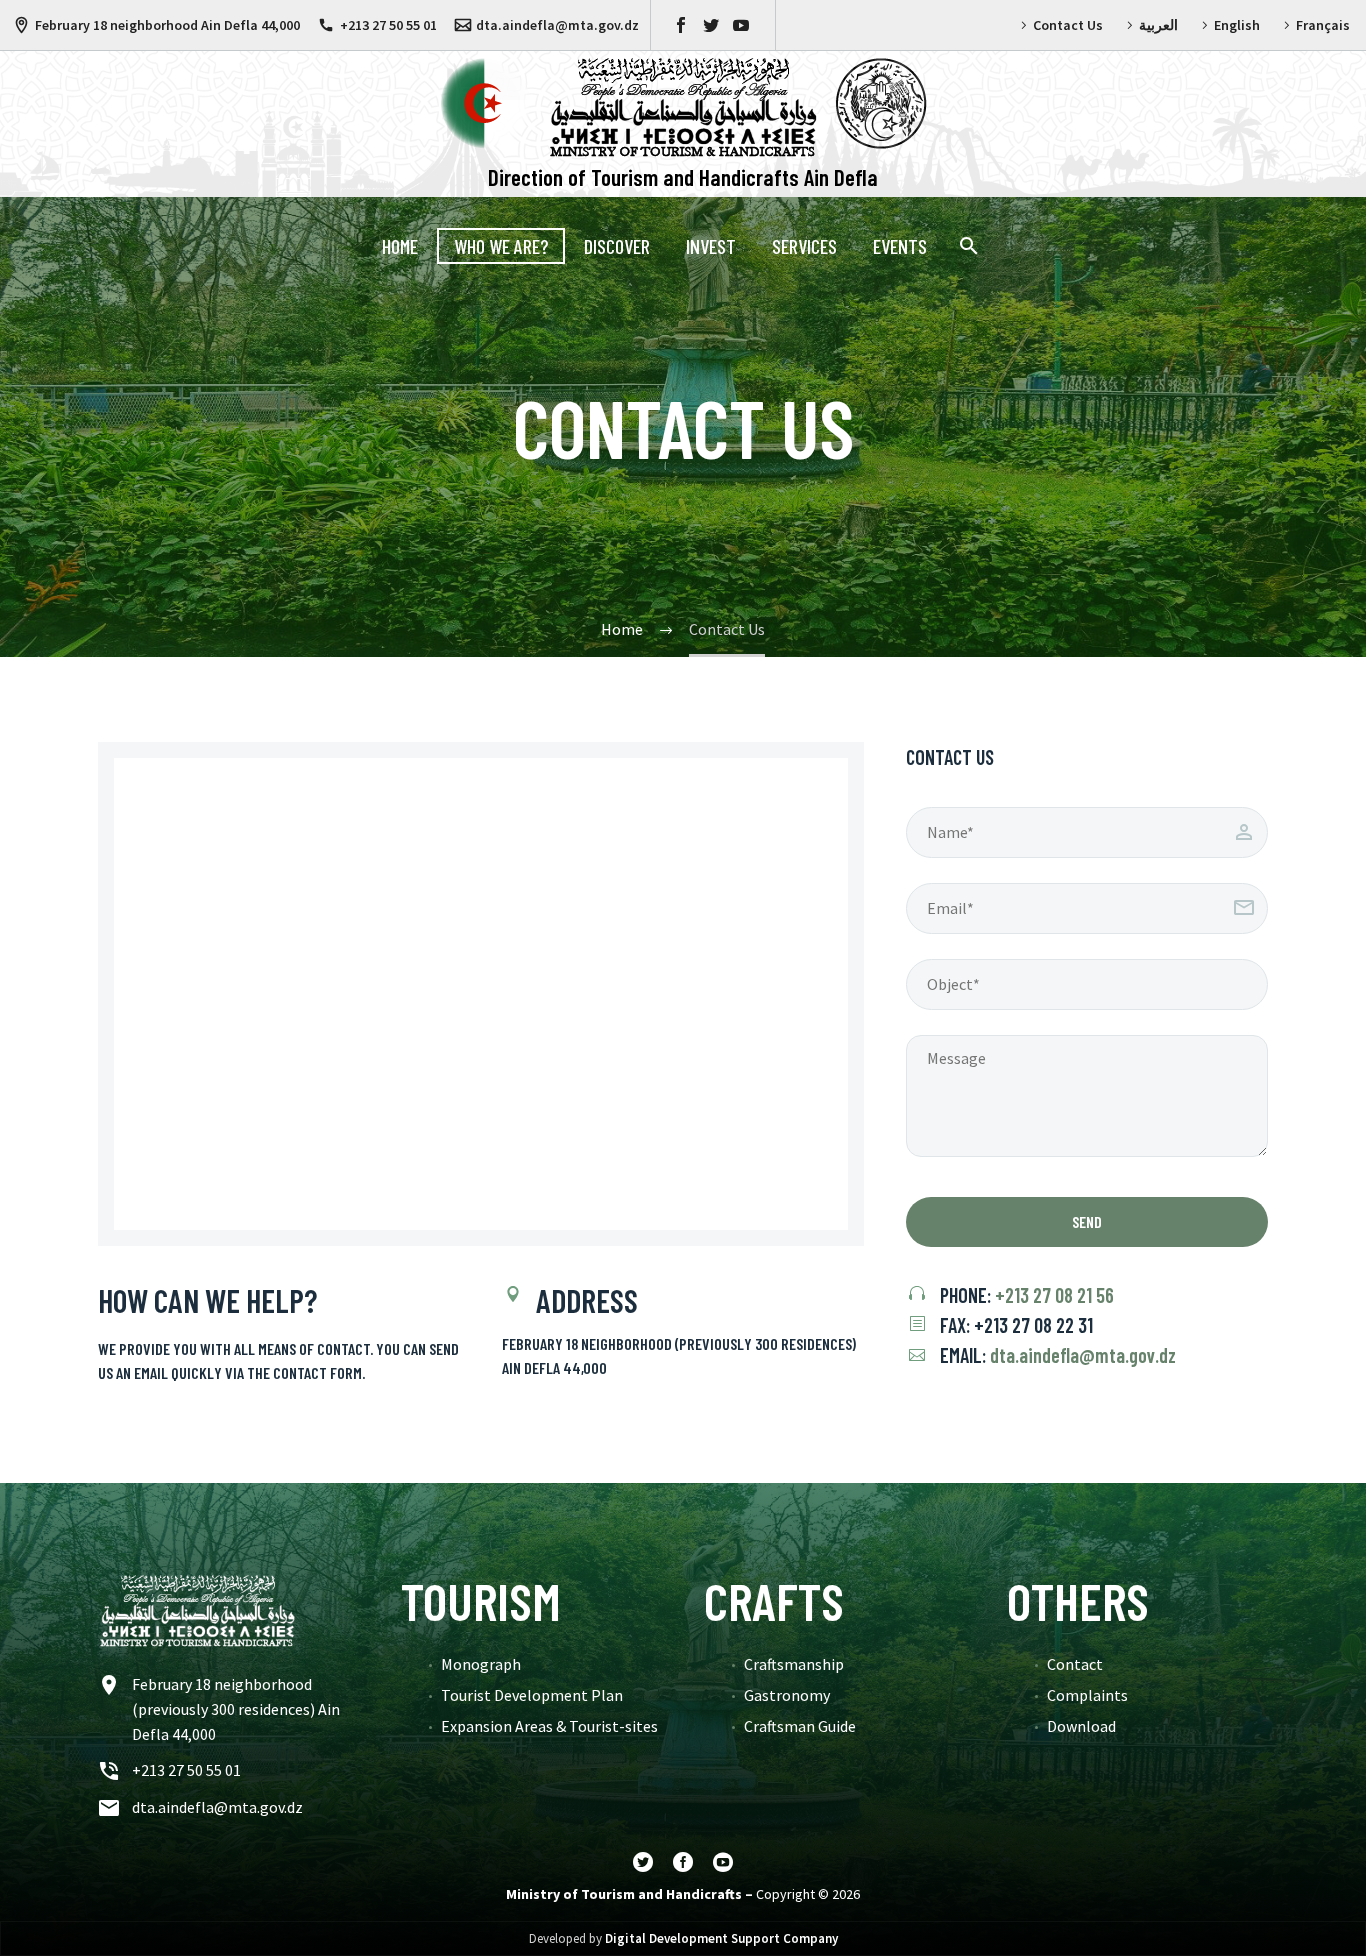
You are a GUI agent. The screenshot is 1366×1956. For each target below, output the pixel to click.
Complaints (1087, 1695)
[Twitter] (711, 25)
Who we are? (501, 246)
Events (900, 246)
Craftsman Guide (800, 1726)
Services (804, 246)
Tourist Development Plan (532, 1695)
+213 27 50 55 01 (388, 25)
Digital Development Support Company (721, 1938)
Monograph (481, 1664)
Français (1323, 25)
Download (1081, 1726)
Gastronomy (787, 1695)
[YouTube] (741, 25)
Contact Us (1068, 25)
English (1237, 25)
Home (400, 246)
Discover (617, 246)
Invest (711, 246)
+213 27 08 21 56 (1054, 1295)
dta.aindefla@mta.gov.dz (557, 25)
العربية (1158, 25)
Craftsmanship (794, 1664)
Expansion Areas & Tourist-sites (549, 1726)
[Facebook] (681, 25)
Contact (1075, 1664)
